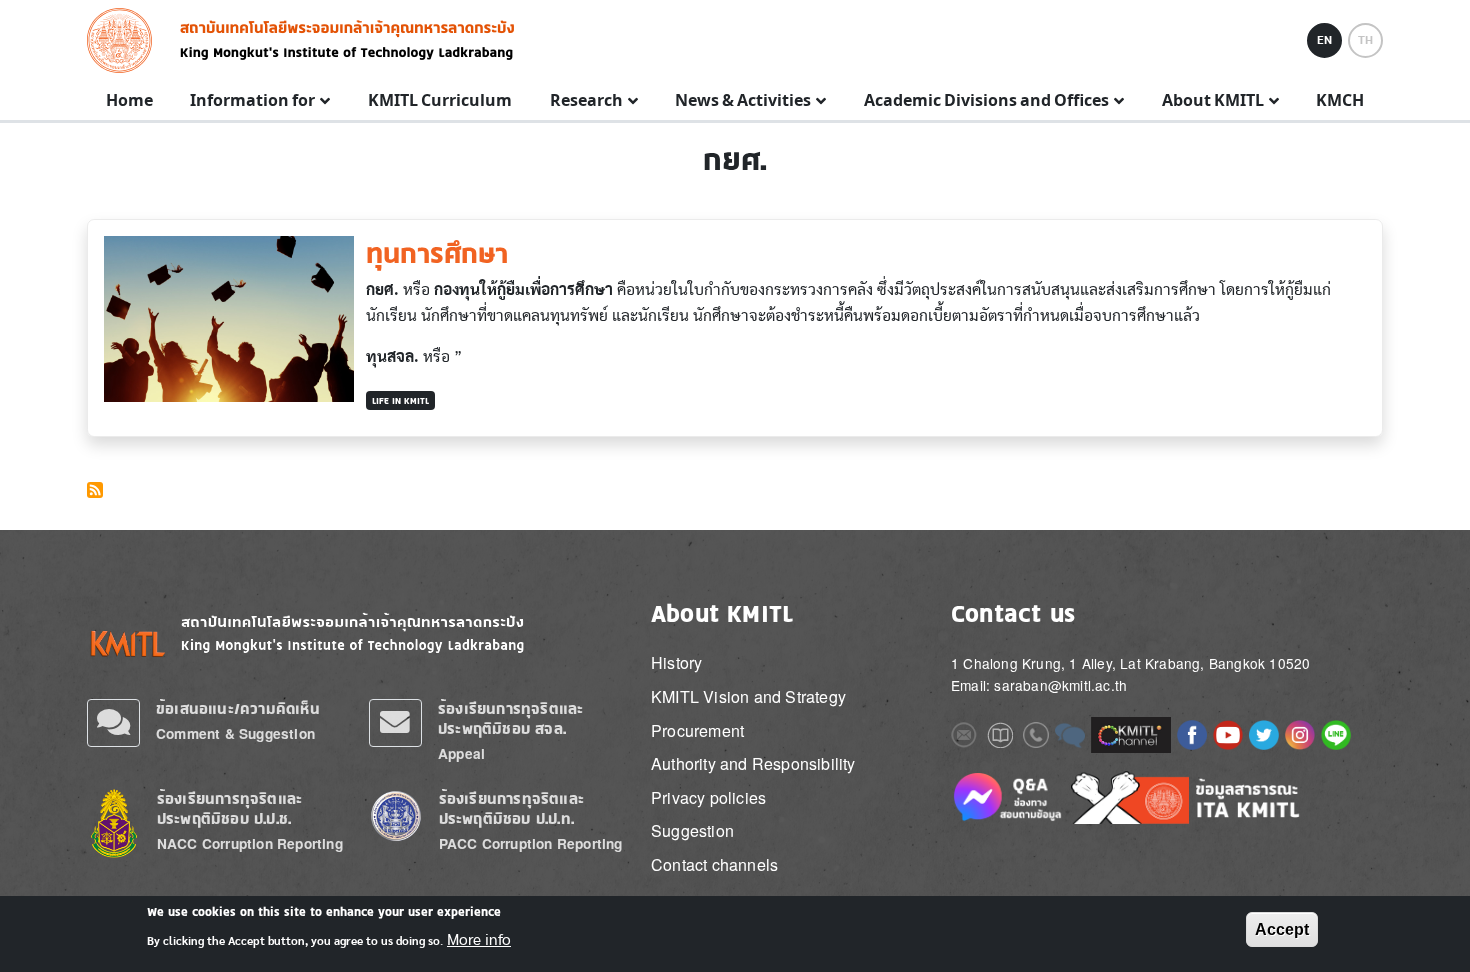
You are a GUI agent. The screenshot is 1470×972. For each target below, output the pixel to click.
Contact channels (714, 864)
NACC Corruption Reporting (250, 843)
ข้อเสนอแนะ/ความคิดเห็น (238, 708)
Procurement (697, 730)
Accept (1282, 929)
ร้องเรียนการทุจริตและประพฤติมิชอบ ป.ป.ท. (511, 808)
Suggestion (692, 830)
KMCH (1340, 101)
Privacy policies (708, 797)
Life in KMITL (400, 400)
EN (1324, 40)
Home (129, 101)
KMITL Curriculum (440, 101)
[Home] (125, 40)
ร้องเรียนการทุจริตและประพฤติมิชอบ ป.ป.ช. (229, 808)
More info (479, 940)
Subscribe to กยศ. (95, 490)
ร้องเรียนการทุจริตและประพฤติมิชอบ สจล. (510, 718)
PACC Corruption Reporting (531, 843)
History (676, 662)
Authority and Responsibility (753, 763)
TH (1365, 40)
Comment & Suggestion (235, 733)
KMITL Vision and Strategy (748, 696)
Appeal (461, 753)
